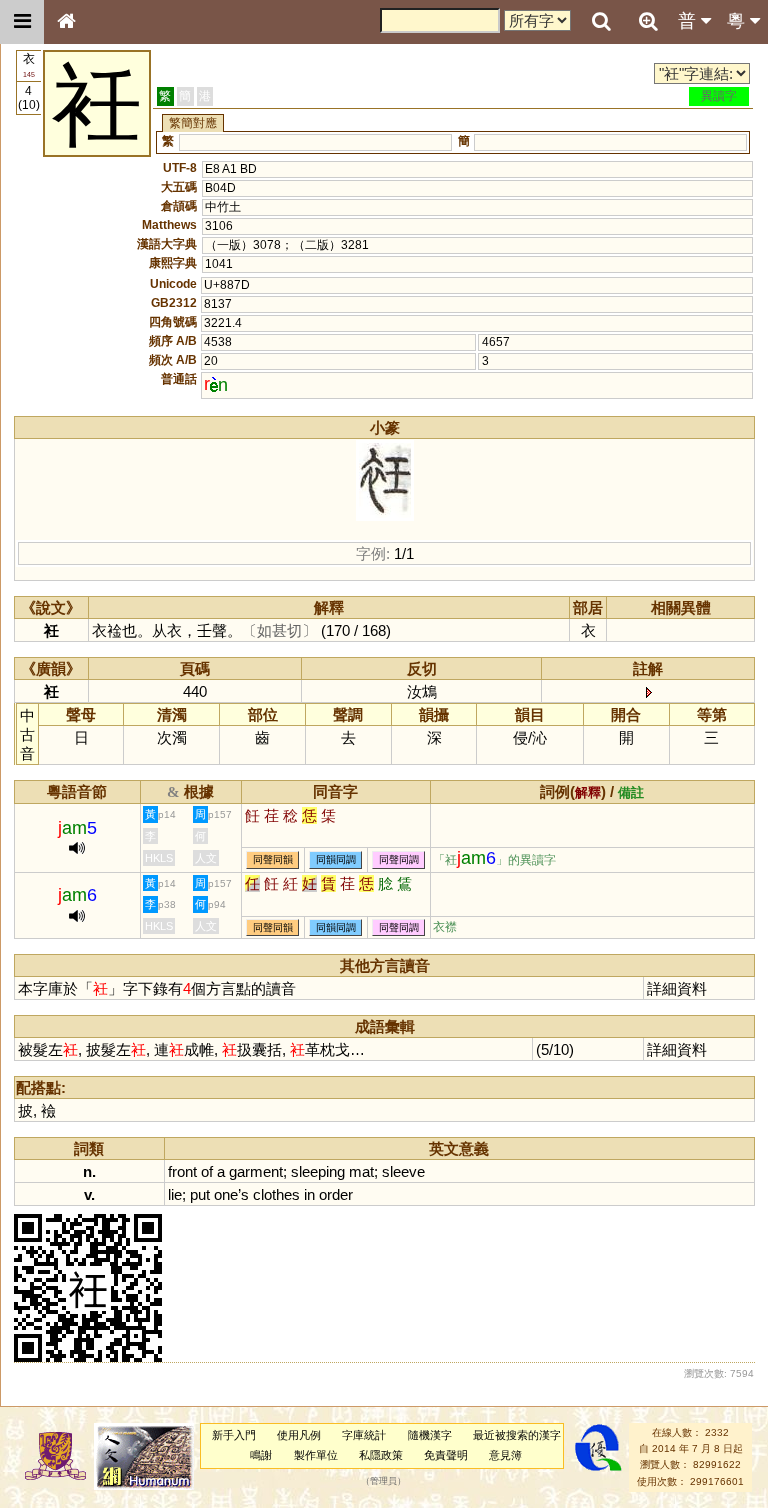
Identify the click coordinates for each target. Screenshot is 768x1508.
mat (361, 1171)
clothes (276, 1194)
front (182, 1171)
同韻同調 (336, 859)
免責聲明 (446, 1455)
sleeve (403, 1171)
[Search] (601, 22)
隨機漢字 (430, 1435)
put (200, 1194)
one (226, 1194)
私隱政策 (381, 1455)
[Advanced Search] (648, 21)
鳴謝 (261, 1455)
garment (256, 1171)
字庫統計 (364, 1435)
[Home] (66, 22)
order (336, 1194)
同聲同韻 (273, 859)
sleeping (318, 1171)
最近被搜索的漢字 (517, 1435)
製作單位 (316, 1455)
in (309, 1194)
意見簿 (505, 1455)
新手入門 (234, 1435)
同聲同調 (399, 859)
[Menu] (22, 22)
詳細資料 (677, 988)
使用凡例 (299, 1435)
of (207, 1171)
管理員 (383, 1481)
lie (175, 1194)
